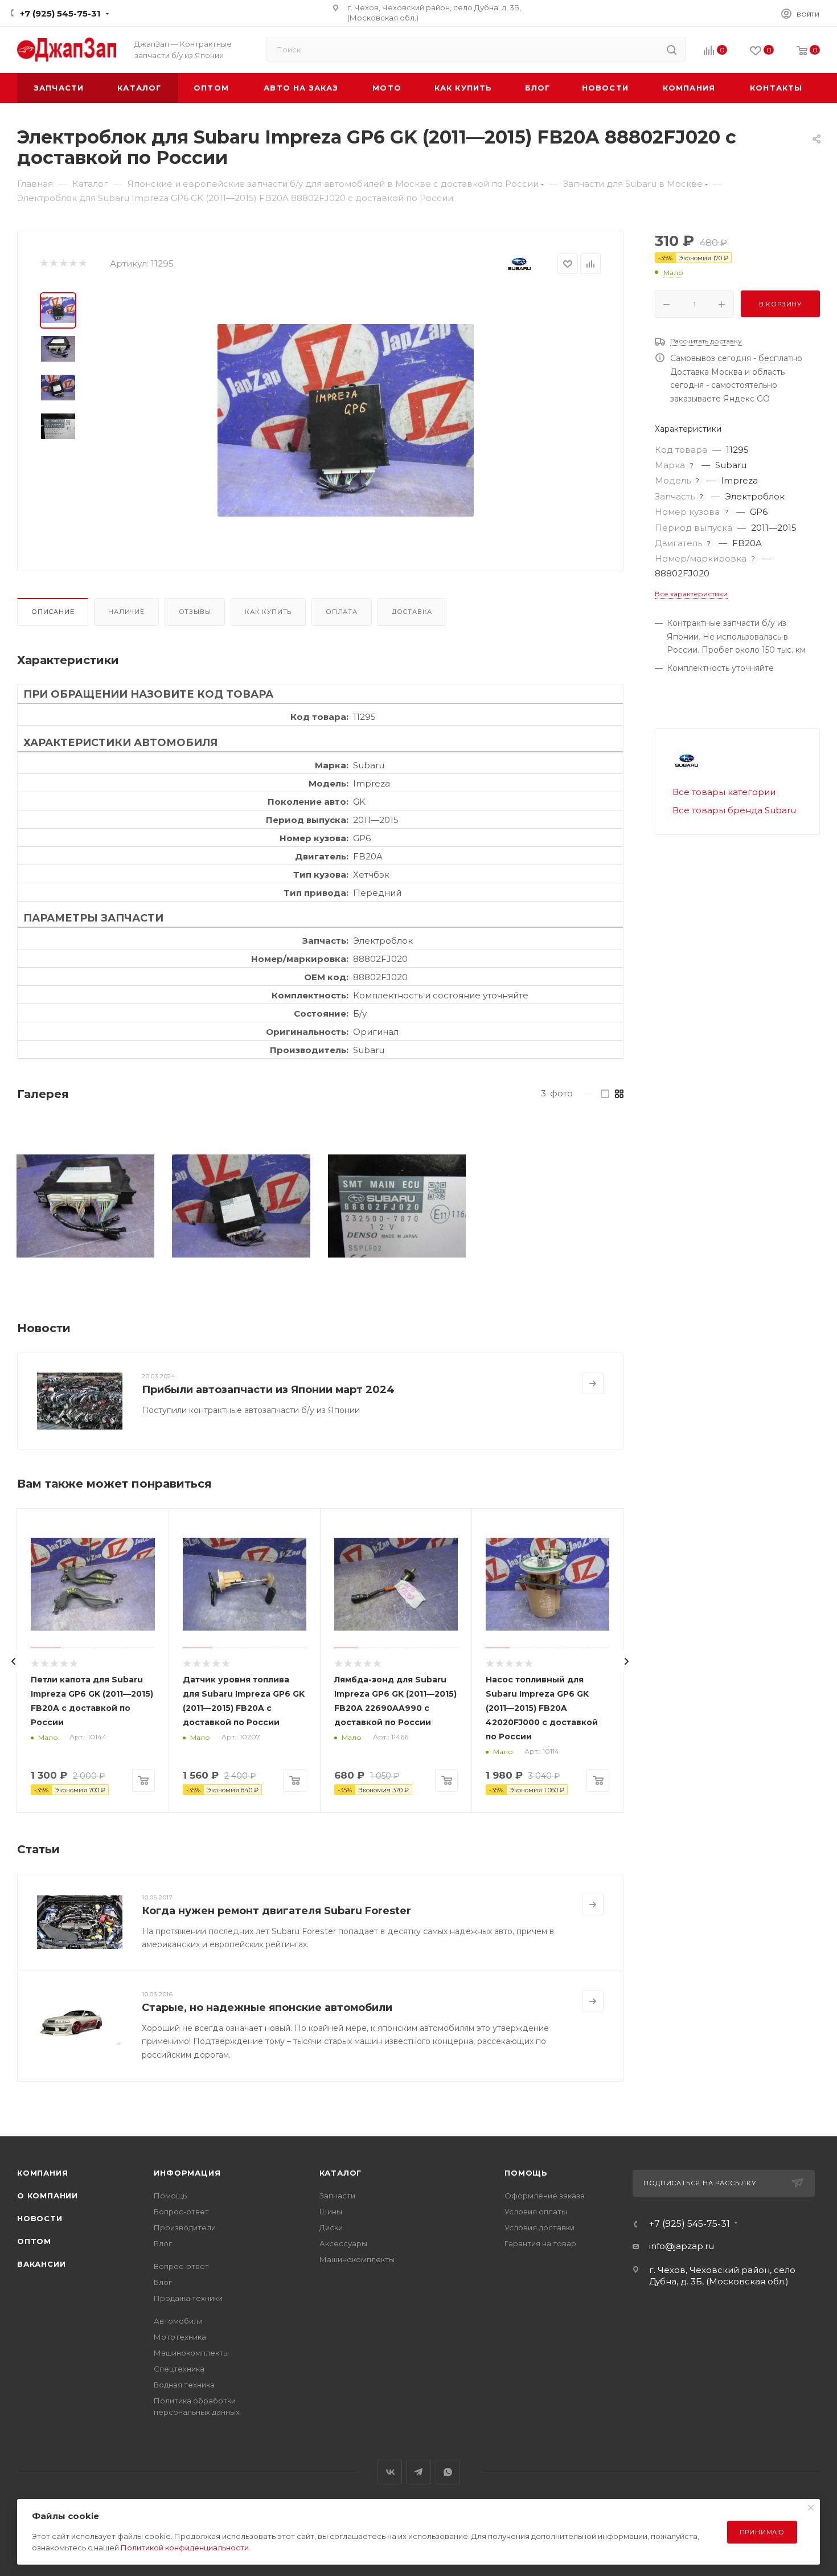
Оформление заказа (545, 2196)
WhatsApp (448, 2472)
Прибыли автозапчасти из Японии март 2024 (268, 1390)
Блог (163, 2243)
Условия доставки (539, 2227)
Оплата (342, 612)
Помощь (170, 2196)
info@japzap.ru (682, 2246)
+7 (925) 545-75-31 (60, 13)
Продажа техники (188, 2298)
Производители (185, 2227)
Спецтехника (179, 2369)
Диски (331, 2227)
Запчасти (337, 2196)
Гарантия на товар (540, 2243)
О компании (48, 2196)
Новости (40, 2218)
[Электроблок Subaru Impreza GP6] (85, 1206)
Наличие (126, 612)
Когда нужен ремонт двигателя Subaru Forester (276, 1911)
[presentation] (14, 1661)
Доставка (412, 612)
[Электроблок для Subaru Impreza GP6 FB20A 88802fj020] (346, 420)
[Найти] (672, 50)
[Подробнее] (593, 1383)
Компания (42, 2173)
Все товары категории (724, 792)
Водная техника (184, 2385)
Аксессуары (343, 2243)
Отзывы (195, 612)
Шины (331, 2211)
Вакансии (41, 2264)
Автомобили (178, 2321)
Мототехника (180, 2337)
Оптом (34, 2241)
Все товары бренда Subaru (734, 810)
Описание (53, 612)
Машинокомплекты (191, 2353)
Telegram (419, 2472)
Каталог (341, 2173)
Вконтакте (390, 2472)
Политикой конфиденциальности (185, 2548)
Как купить (268, 612)
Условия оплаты (536, 2211)
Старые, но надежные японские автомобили (267, 2008)
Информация (187, 2173)
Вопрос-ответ (181, 2211)
